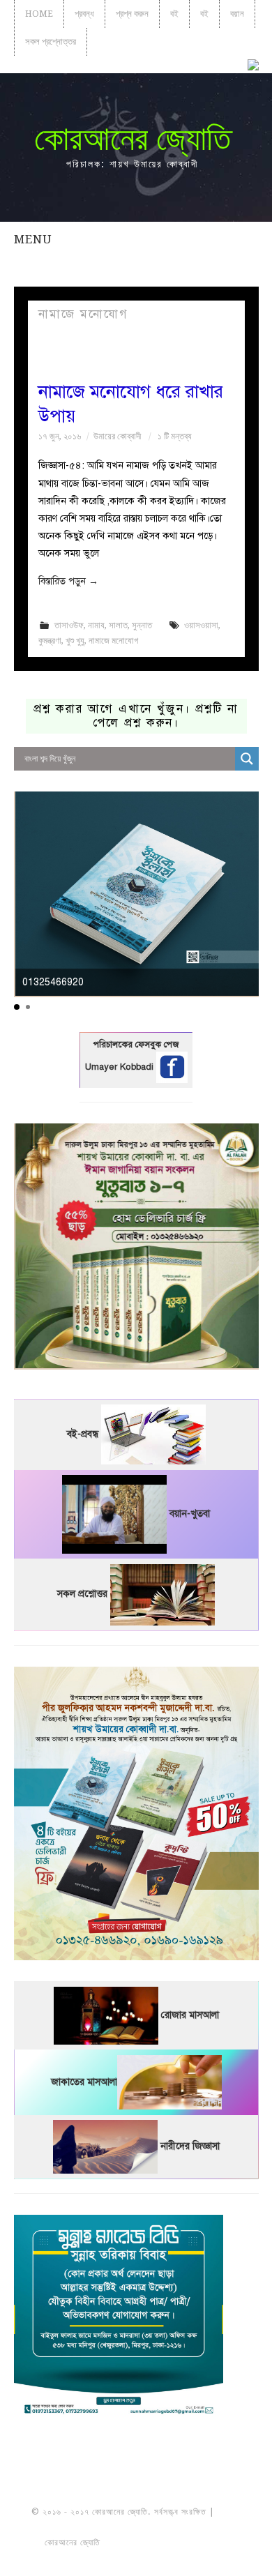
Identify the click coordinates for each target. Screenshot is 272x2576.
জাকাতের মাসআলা (84, 2082)
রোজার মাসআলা (190, 2015)
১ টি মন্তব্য (175, 436)
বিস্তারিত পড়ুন (68, 581)
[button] (17, 1007)
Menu (33, 239)
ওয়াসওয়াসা (201, 625)
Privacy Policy (136, 2558)
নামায (96, 625)
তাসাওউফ (69, 625)
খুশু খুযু (75, 641)
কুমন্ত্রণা (50, 641)
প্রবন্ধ (84, 14)
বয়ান (237, 14)
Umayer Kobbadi (121, 1067)
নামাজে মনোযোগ (113, 641)
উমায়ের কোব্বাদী (117, 436)
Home (39, 14)
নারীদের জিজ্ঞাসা (190, 2146)
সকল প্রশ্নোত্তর (51, 41)
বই (174, 14)
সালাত (118, 625)
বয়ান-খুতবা (190, 1514)
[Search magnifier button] (247, 759)
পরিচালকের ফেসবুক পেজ (136, 1045)
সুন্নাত (142, 625)
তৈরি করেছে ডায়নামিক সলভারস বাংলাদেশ (164, 2543)
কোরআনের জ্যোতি (133, 138)
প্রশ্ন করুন (132, 14)
